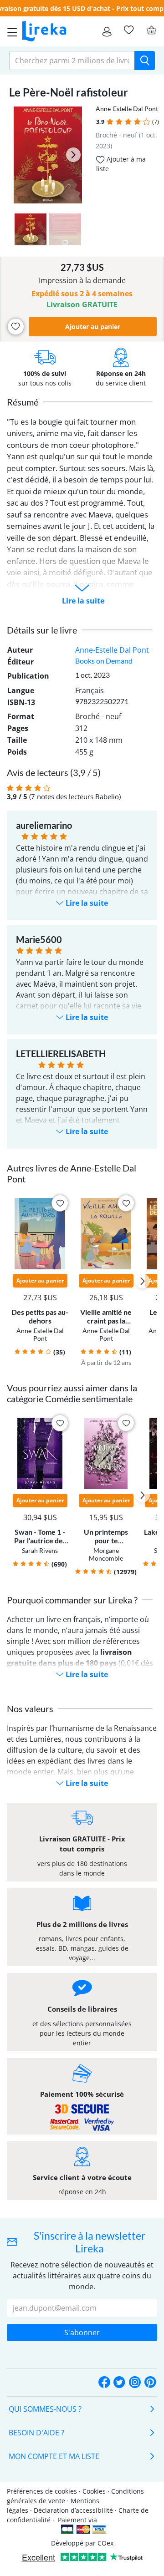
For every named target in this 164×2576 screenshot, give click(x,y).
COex (105, 2543)
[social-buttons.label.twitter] (119, 2383)
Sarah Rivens (40, 1550)
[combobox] (72, 61)
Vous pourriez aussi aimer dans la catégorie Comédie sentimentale (72, 1393)
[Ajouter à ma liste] (16, 327)
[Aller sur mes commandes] (107, 31)
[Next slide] (73, 155)
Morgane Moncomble (106, 1554)
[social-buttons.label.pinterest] (150, 2383)
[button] (110, 122)
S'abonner (82, 2333)
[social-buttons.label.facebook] (104, 2383)
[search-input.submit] (145, 61)
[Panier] (151, 30)
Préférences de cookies (42, 2491)
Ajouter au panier (93, 327)
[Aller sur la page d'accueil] (44, 31)
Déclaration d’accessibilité (73, 2510)
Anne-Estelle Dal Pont (127, 109)
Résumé (23, 402)
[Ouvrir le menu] (10, 31)
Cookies (94, 2491)
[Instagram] (135, 2383)
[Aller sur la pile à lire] (128, 30)
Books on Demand (104, 661)
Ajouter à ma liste (121, 164)
